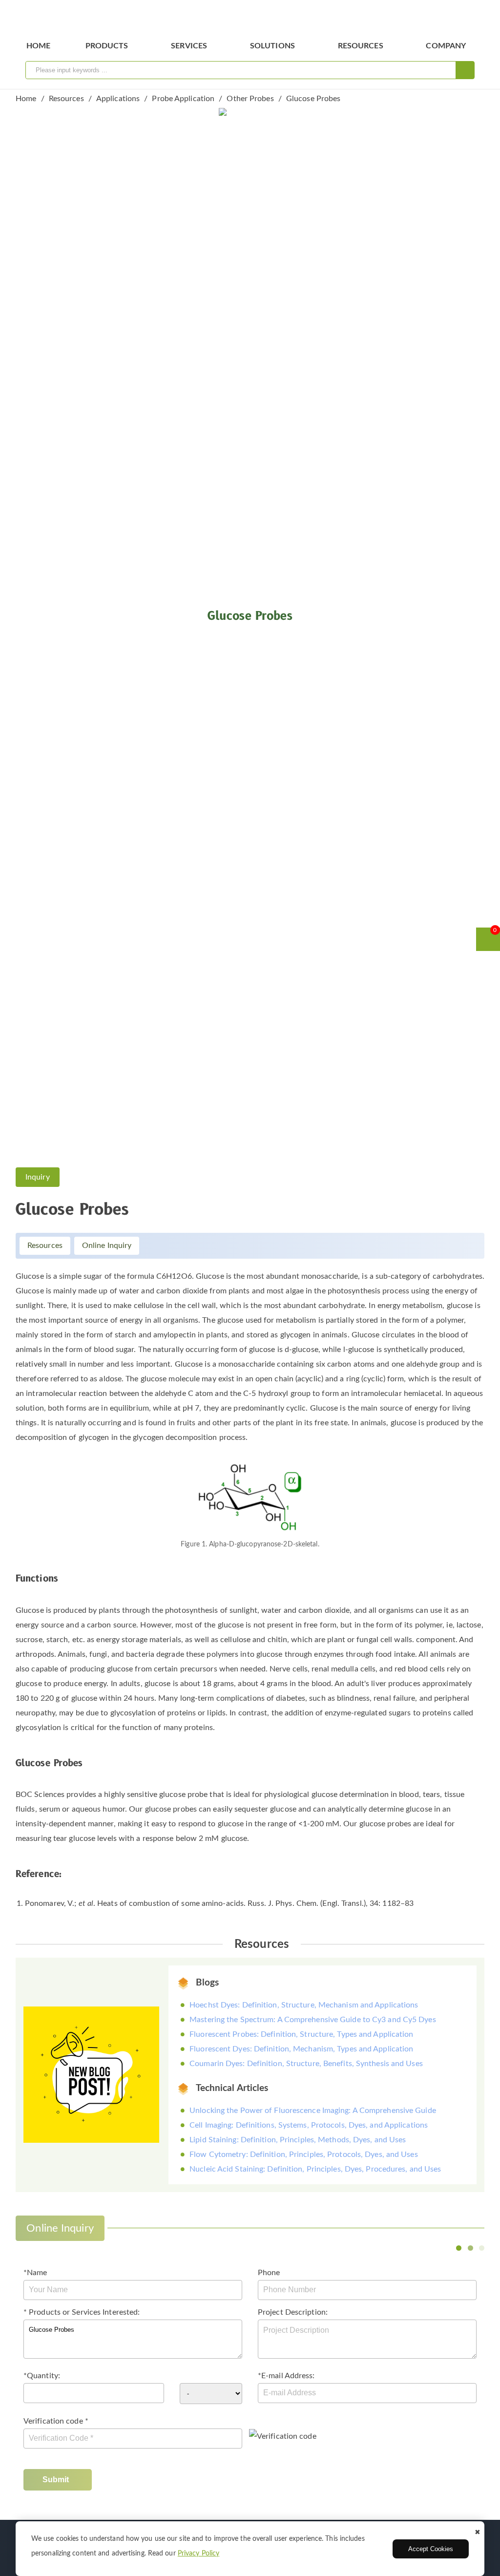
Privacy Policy (198, 2554)
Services (189, 46)
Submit (56, 2480)
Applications (118, 99)
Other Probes (250, 99)
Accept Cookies (431, 2549)
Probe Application (183, 99)
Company (446, 46)
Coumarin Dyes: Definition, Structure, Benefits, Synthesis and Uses (306, 2064)
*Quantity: (42, 2376)
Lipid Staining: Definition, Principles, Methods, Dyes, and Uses (298, 2140)
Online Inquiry (107, 1246)
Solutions (272, 46)
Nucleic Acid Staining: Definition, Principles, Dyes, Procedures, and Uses (315, 2169)
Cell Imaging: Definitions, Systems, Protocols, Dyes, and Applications (309, 2125)
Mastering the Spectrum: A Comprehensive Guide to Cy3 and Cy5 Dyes (313, 2020)
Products (107, 46)
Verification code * (56, 2421)
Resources (361, 46)
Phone (269, 2273)
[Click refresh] (283, 2436)
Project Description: (293, 2312)
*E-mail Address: (286, 2376)
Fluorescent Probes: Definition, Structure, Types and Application (301, 2034)
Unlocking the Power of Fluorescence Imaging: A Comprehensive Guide (313, 2111)
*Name (35, 2273)
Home (38, 46)
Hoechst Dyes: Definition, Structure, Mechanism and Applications (304, 2005)
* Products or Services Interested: (82, 2312)
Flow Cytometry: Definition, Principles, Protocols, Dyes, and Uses (304, 2154)
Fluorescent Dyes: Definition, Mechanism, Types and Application (301, 2049)
